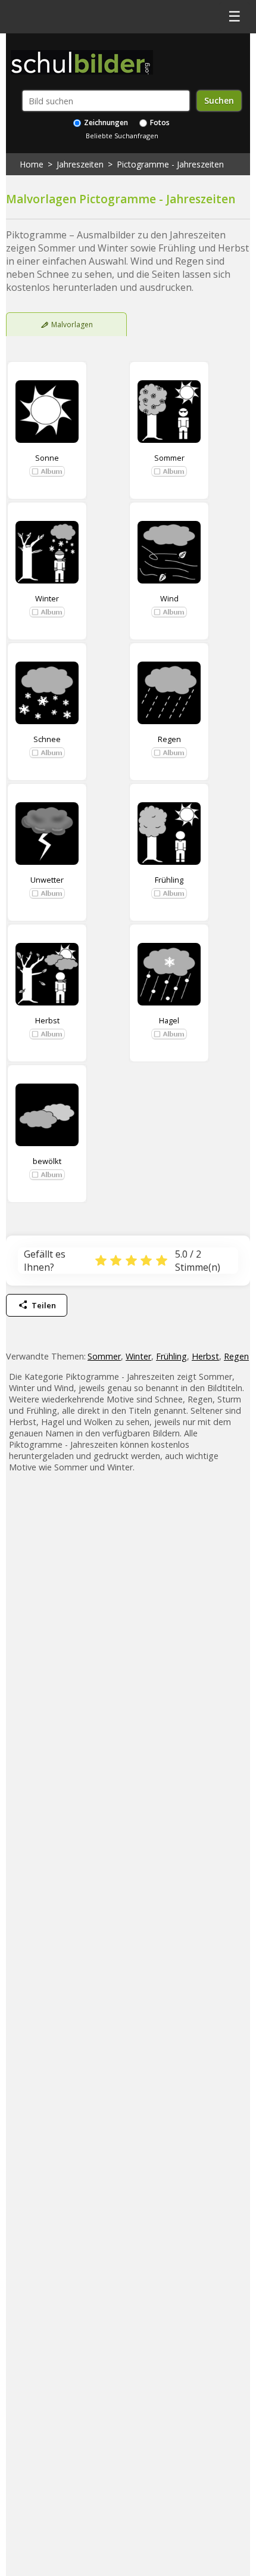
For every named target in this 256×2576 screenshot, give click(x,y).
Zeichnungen (105, 122)
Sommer (169, 458)
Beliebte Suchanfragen (122, 136)
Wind (169, 598)
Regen (169, 739)
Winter (47, 598)
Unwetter (47, 880)
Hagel (169, 1020)
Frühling (169, 880)
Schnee (47, 739)
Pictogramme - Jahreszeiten (170, 164)
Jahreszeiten (80, 164)
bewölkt (47, 1161)
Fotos (159, 122)
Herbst (47, 1020)
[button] (47, 471)
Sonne (47, 458)
